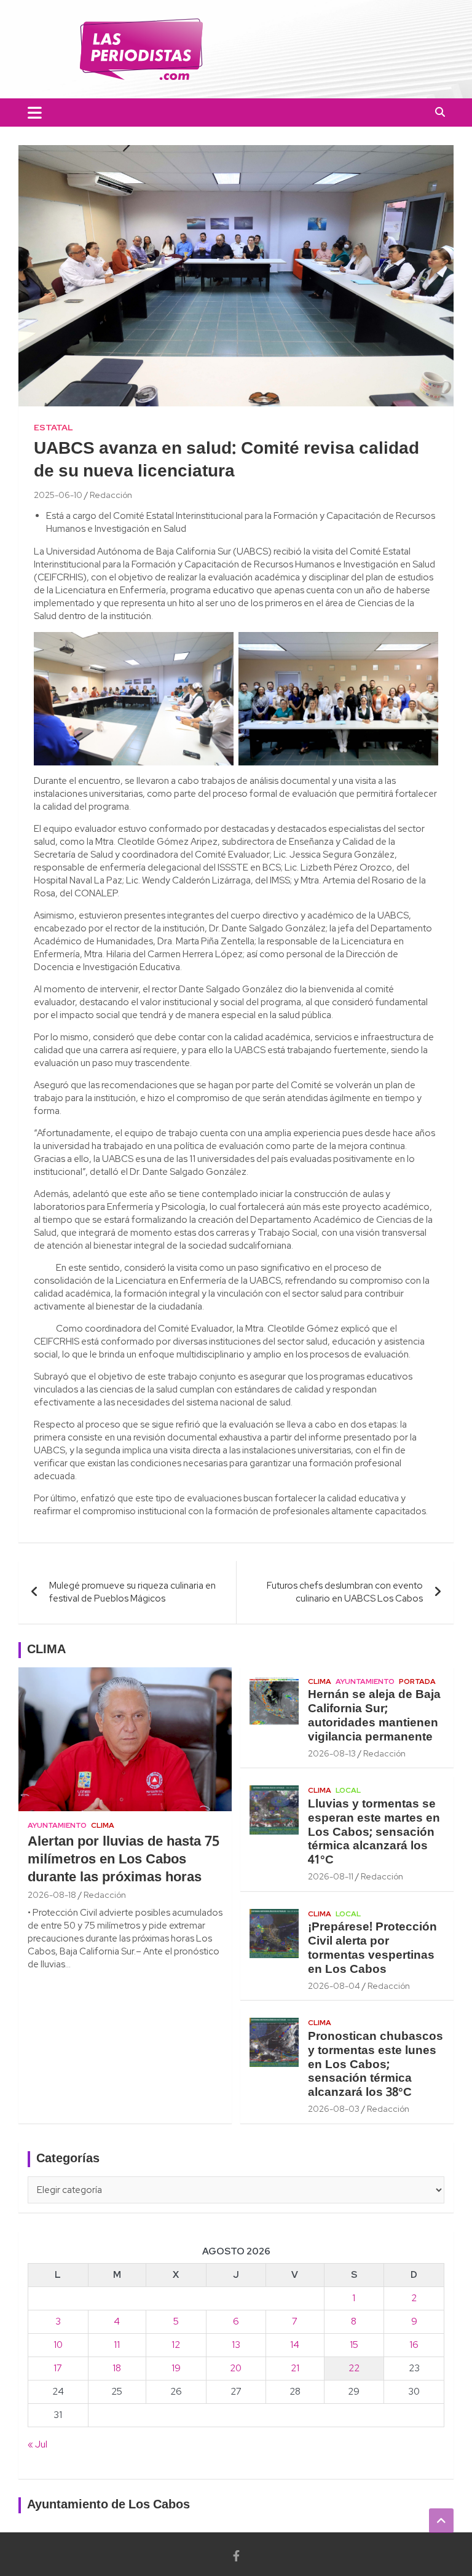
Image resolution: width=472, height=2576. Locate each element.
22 (354, 2368)
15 (354, 2345)
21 (295, 2368)
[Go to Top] (441, 2521)
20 (236, 2368)
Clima (103, 1825)
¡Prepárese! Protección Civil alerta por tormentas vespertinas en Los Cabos (372, 1948)
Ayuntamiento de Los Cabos (108, 2505)
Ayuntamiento (57, 1825)
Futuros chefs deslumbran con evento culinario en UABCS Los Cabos (345, 1592)
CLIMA (46, 1650)
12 (176, 2345)
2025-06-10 (58, 495)
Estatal (53, 427)
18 (117, 2368)
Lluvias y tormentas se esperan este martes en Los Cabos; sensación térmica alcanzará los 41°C (374, 1832)
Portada (417, 1681)
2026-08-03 (334, 2109)
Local (348, 1790)
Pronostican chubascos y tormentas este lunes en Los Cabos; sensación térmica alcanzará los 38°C (376, 2065)
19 (176, 2368)
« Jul (37, 2444)
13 (236, 2345)
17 (58, 2368)
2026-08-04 (334, 1986)
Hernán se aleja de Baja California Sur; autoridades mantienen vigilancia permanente (374, 1716)
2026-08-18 (52, 1895)
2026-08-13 (332, 1753)
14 (295, 2345)
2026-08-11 (331, 1876)
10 (58, 2345)
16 (414, 2345)
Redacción (111, 495)
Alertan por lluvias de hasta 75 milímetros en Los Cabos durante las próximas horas (124, 1859)
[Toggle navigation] (35, 113)
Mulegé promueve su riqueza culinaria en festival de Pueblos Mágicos (132, 1592)
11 (117, 2345)
